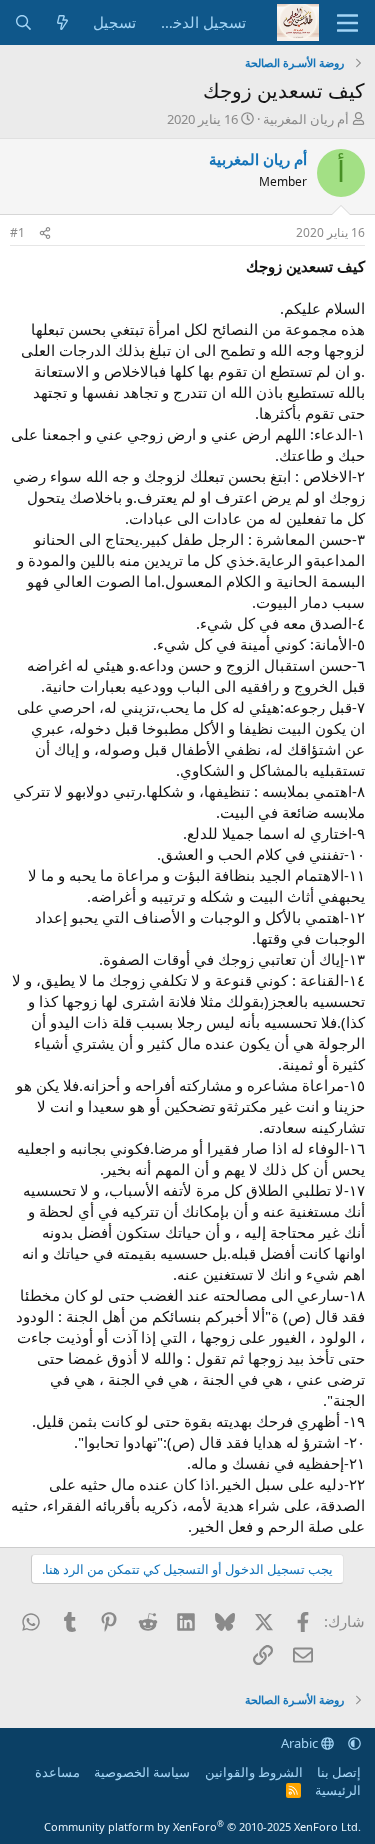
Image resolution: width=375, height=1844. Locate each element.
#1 (17, 232)
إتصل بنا (339, 1772)
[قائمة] (347, 23)
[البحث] (23, 22)
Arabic (301, 1743)
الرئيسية (338, 1790)
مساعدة (57, 1772)
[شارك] (45, 233)
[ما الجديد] (62, 22)
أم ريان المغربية (306, 119)
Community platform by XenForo (202, 1826)
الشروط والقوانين (254, 1772)
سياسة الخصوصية (142, 1772)
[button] (354, 1743)
